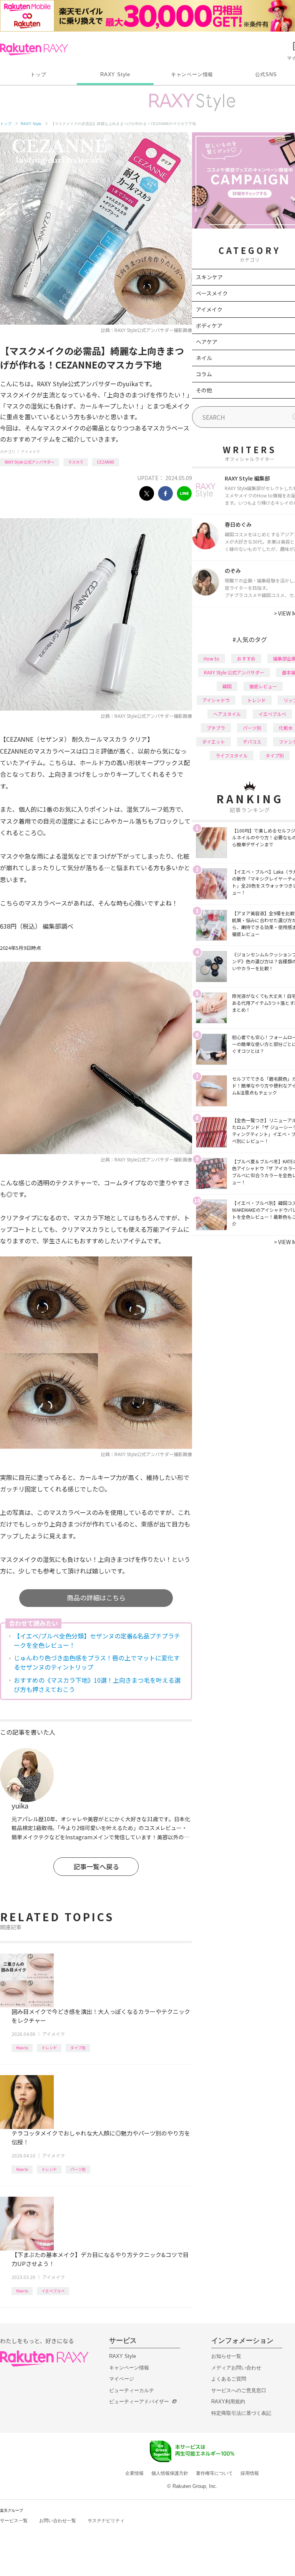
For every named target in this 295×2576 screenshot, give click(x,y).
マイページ (122, 2379)
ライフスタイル (232, 755)
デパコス (252, 742)
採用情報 (250, 2473)
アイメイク (30, 451)
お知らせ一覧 (226, 2356)
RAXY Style (115, 74)
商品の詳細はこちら (96, 1597)
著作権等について (214, 2473)
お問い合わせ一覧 (58, 2521)
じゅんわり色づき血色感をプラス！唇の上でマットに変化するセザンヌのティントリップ (97, 1662)
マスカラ (76, 462)
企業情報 (134, 2473)
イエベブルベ (53, 2291)
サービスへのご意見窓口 (239, 2390)
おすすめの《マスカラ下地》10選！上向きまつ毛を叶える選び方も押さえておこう (97, 1685)
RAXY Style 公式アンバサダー (30, 462)
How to (22, 2048)
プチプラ (216, 728)
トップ (38, 74)
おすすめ (246, 658)
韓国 (227, 686)
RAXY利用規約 (228, 2402)
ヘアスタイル (227, 714)
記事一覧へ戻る (96, 1866)
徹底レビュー (263, 686)
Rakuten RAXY (34, 49)
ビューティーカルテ (132, 2390)
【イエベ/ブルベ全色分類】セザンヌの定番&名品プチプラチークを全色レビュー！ (97, 1640)
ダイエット (214, 742)
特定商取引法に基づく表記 (241, 2413)
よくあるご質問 (229, 2379)
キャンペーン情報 (192, 74)
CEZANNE (106, 462)
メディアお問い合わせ (236, 2368)
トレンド (49, 2048)
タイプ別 (78, 2048)
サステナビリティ (106, 2521)
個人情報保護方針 (170, 2473)
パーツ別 (78, 2169)
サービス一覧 (14, 2521)
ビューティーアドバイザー (139, 2402)
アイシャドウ (216, 700)
